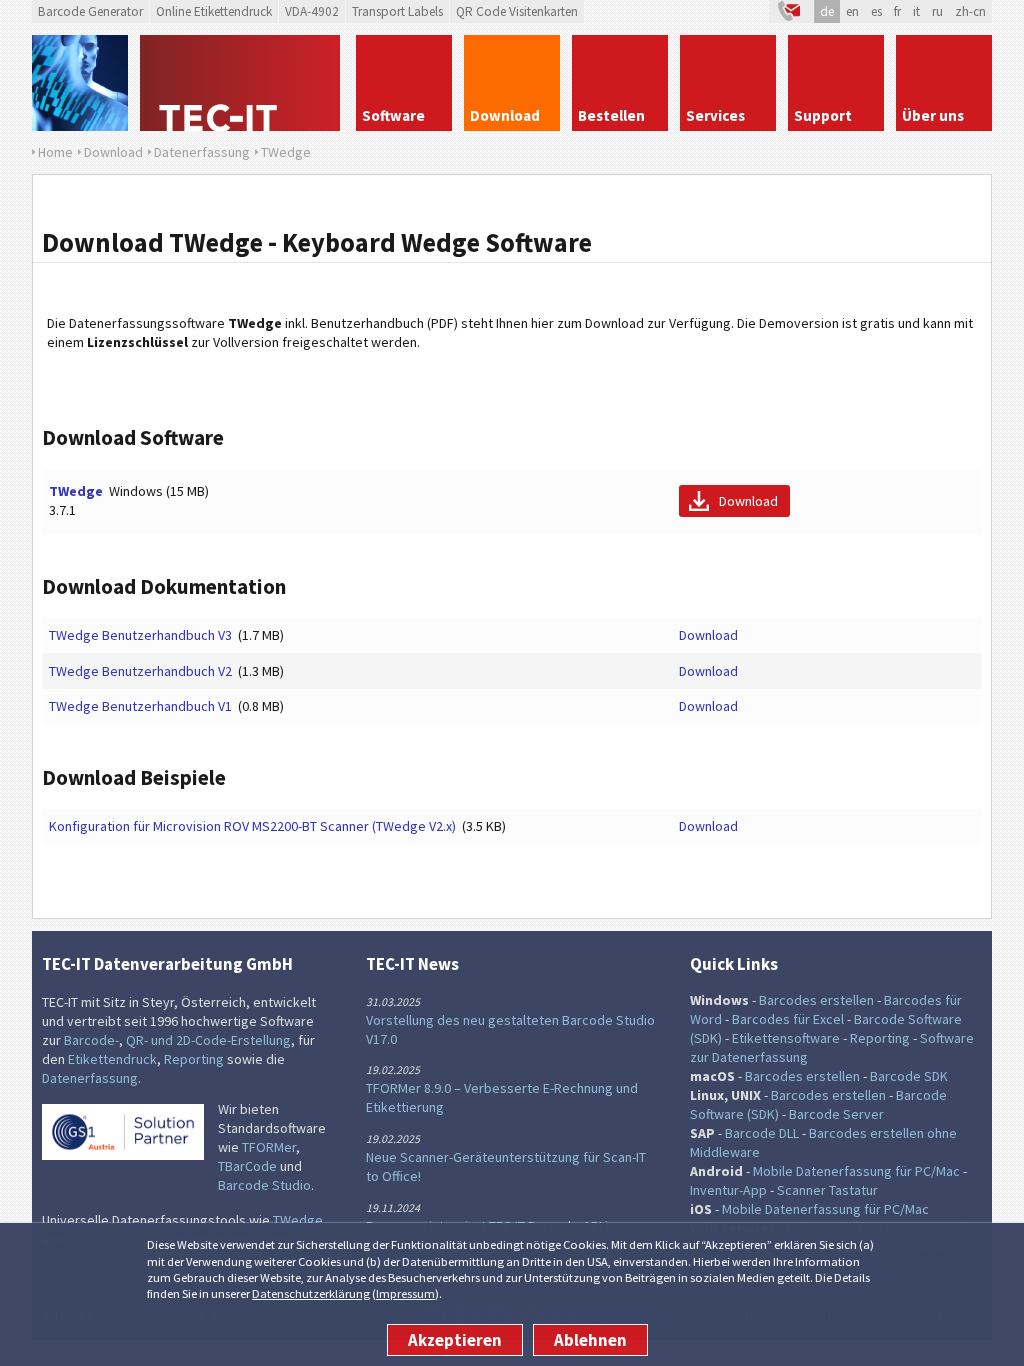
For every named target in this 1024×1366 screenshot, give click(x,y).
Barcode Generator (90, 11)
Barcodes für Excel (788, 1019)
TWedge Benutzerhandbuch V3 (140, 635)
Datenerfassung (90, 1078)
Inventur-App (728, 1190)
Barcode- (91, 1040)
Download (748, 501)
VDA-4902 (312, 11)
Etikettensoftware (786, 1038)
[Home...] (242, 83)
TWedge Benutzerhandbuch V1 (140, 706)
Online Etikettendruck (214, 11)
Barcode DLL (762, 1133)
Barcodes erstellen (816, 1000)
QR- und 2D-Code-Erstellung (208, 1040)
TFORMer (269, 1147)
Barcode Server (836, 1114)
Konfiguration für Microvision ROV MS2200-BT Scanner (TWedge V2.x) (252, 826)
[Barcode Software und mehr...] (80, 83)
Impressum (405, 1293)
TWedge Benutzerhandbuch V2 (140, 671)
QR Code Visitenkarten (517, 11)
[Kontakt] (791, 11)
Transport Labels (397, 11)
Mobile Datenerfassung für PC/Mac (856, 1171)
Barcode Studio (264, 1185)
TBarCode (247, 1166)
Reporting (194, 1059)
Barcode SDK (909, 1076)
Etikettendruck (112, 1059)
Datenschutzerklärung (311, 1293)
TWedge (76, 491)
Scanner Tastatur (827, 1190)
